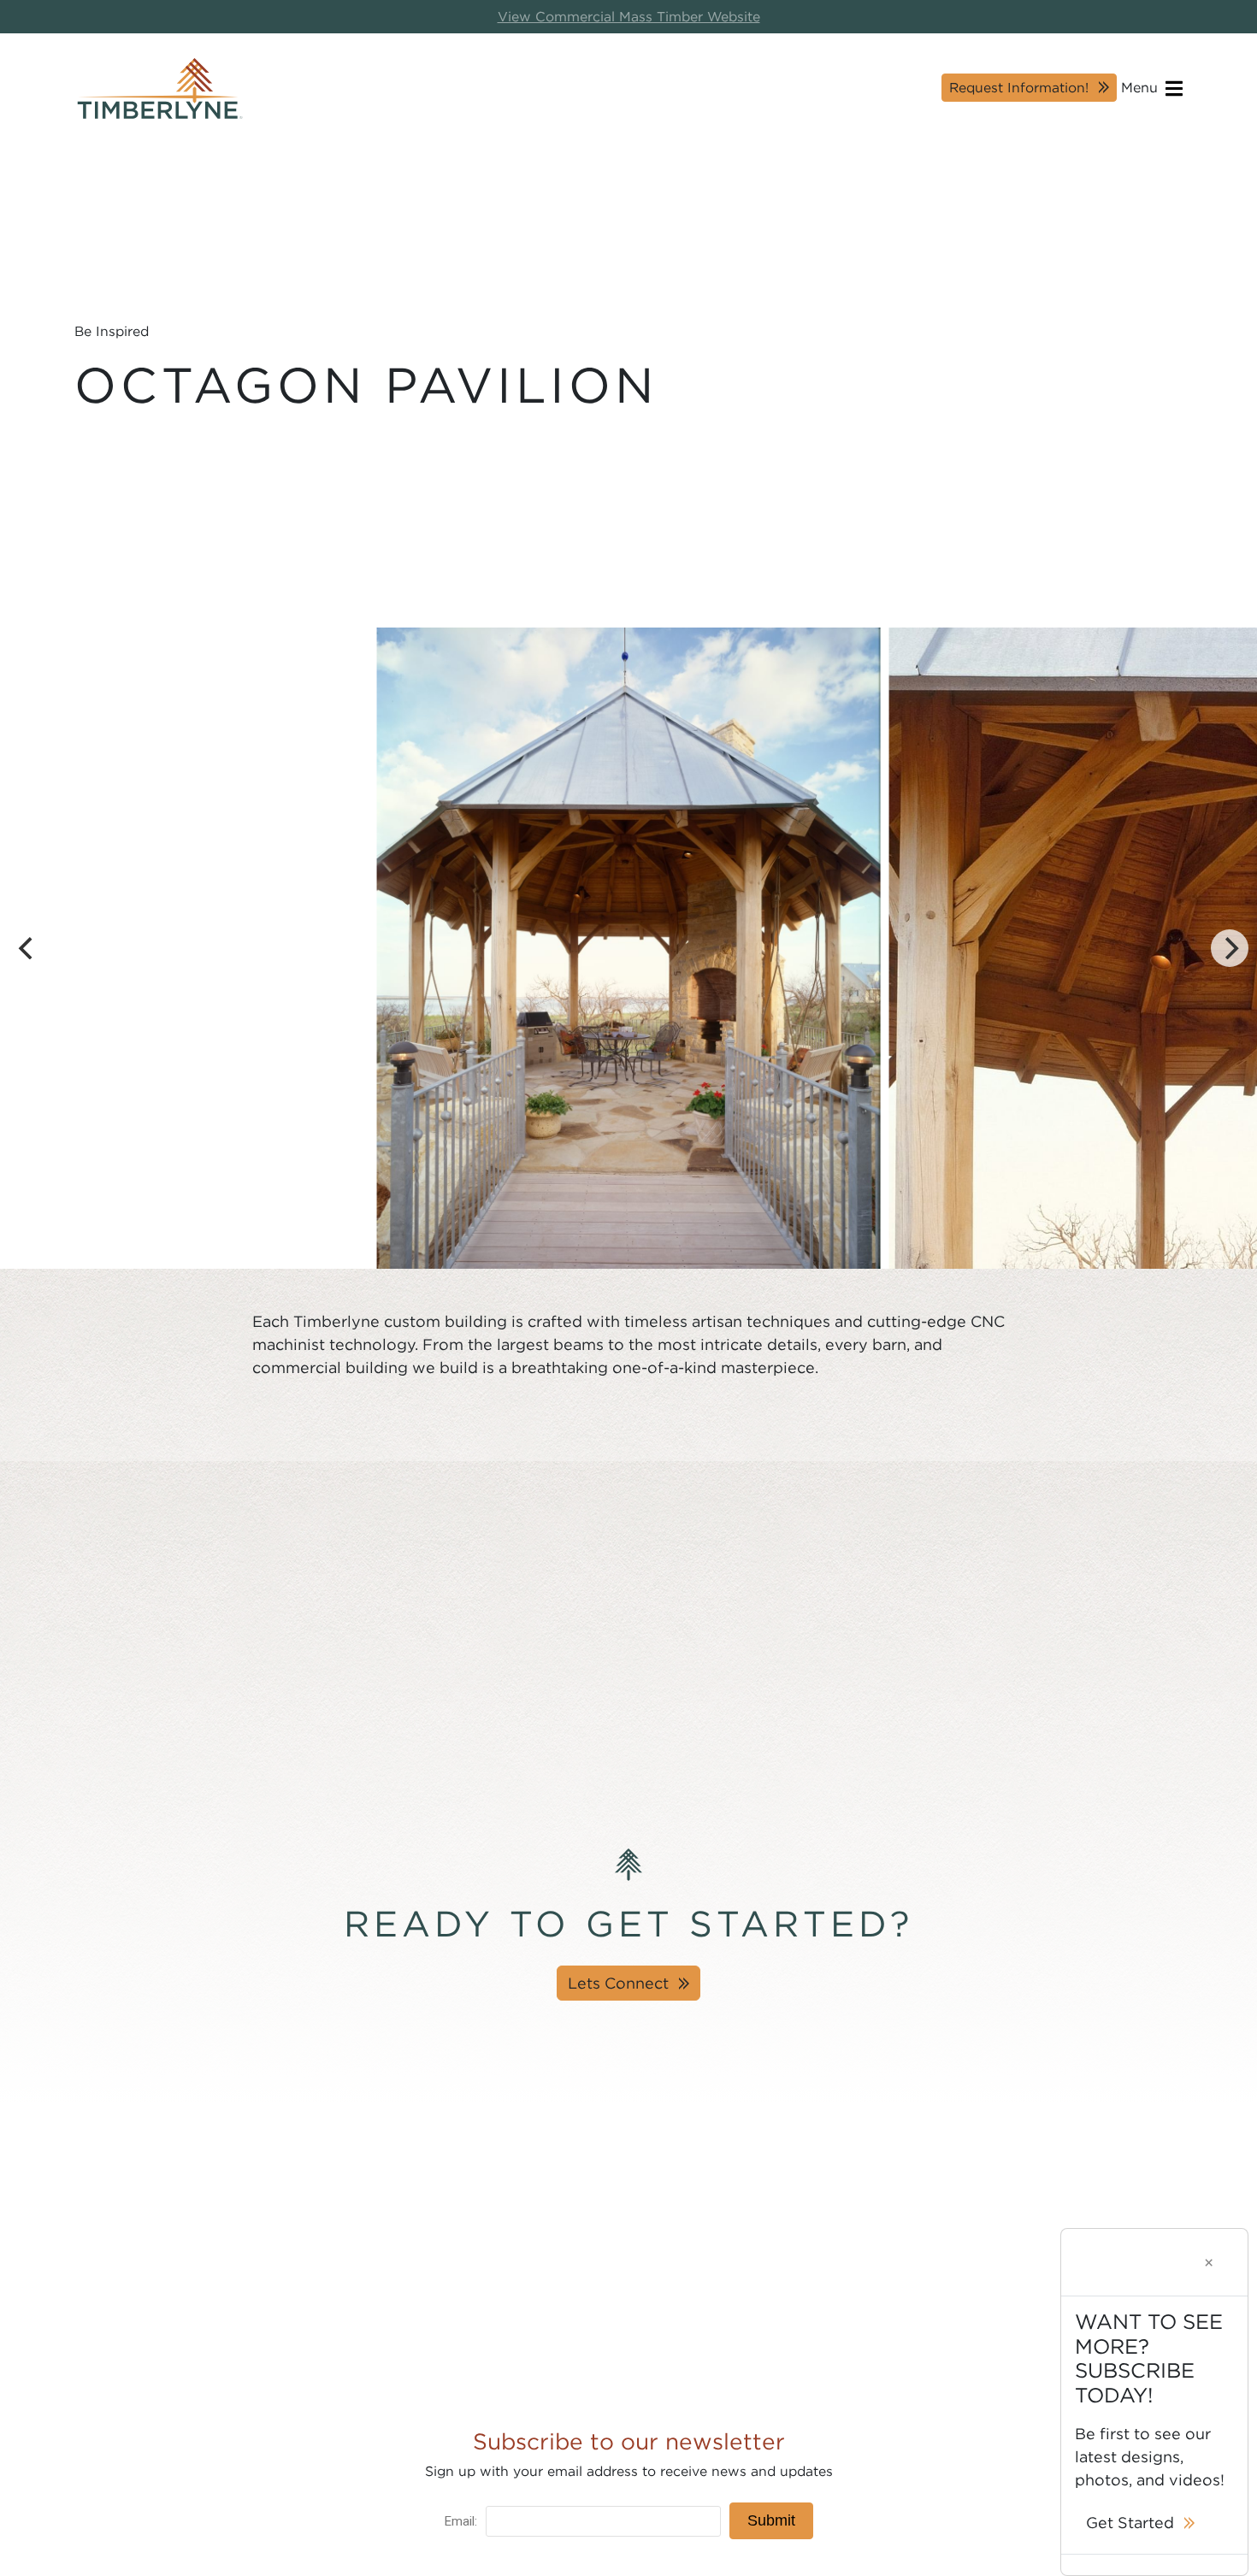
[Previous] (27, 948)
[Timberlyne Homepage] (160, 88)
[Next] (1230, 948)
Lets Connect (618, 1983)
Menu (1142, 88)
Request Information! (1019, 88)
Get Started (1130, 2523)
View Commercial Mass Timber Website (629, 17)
